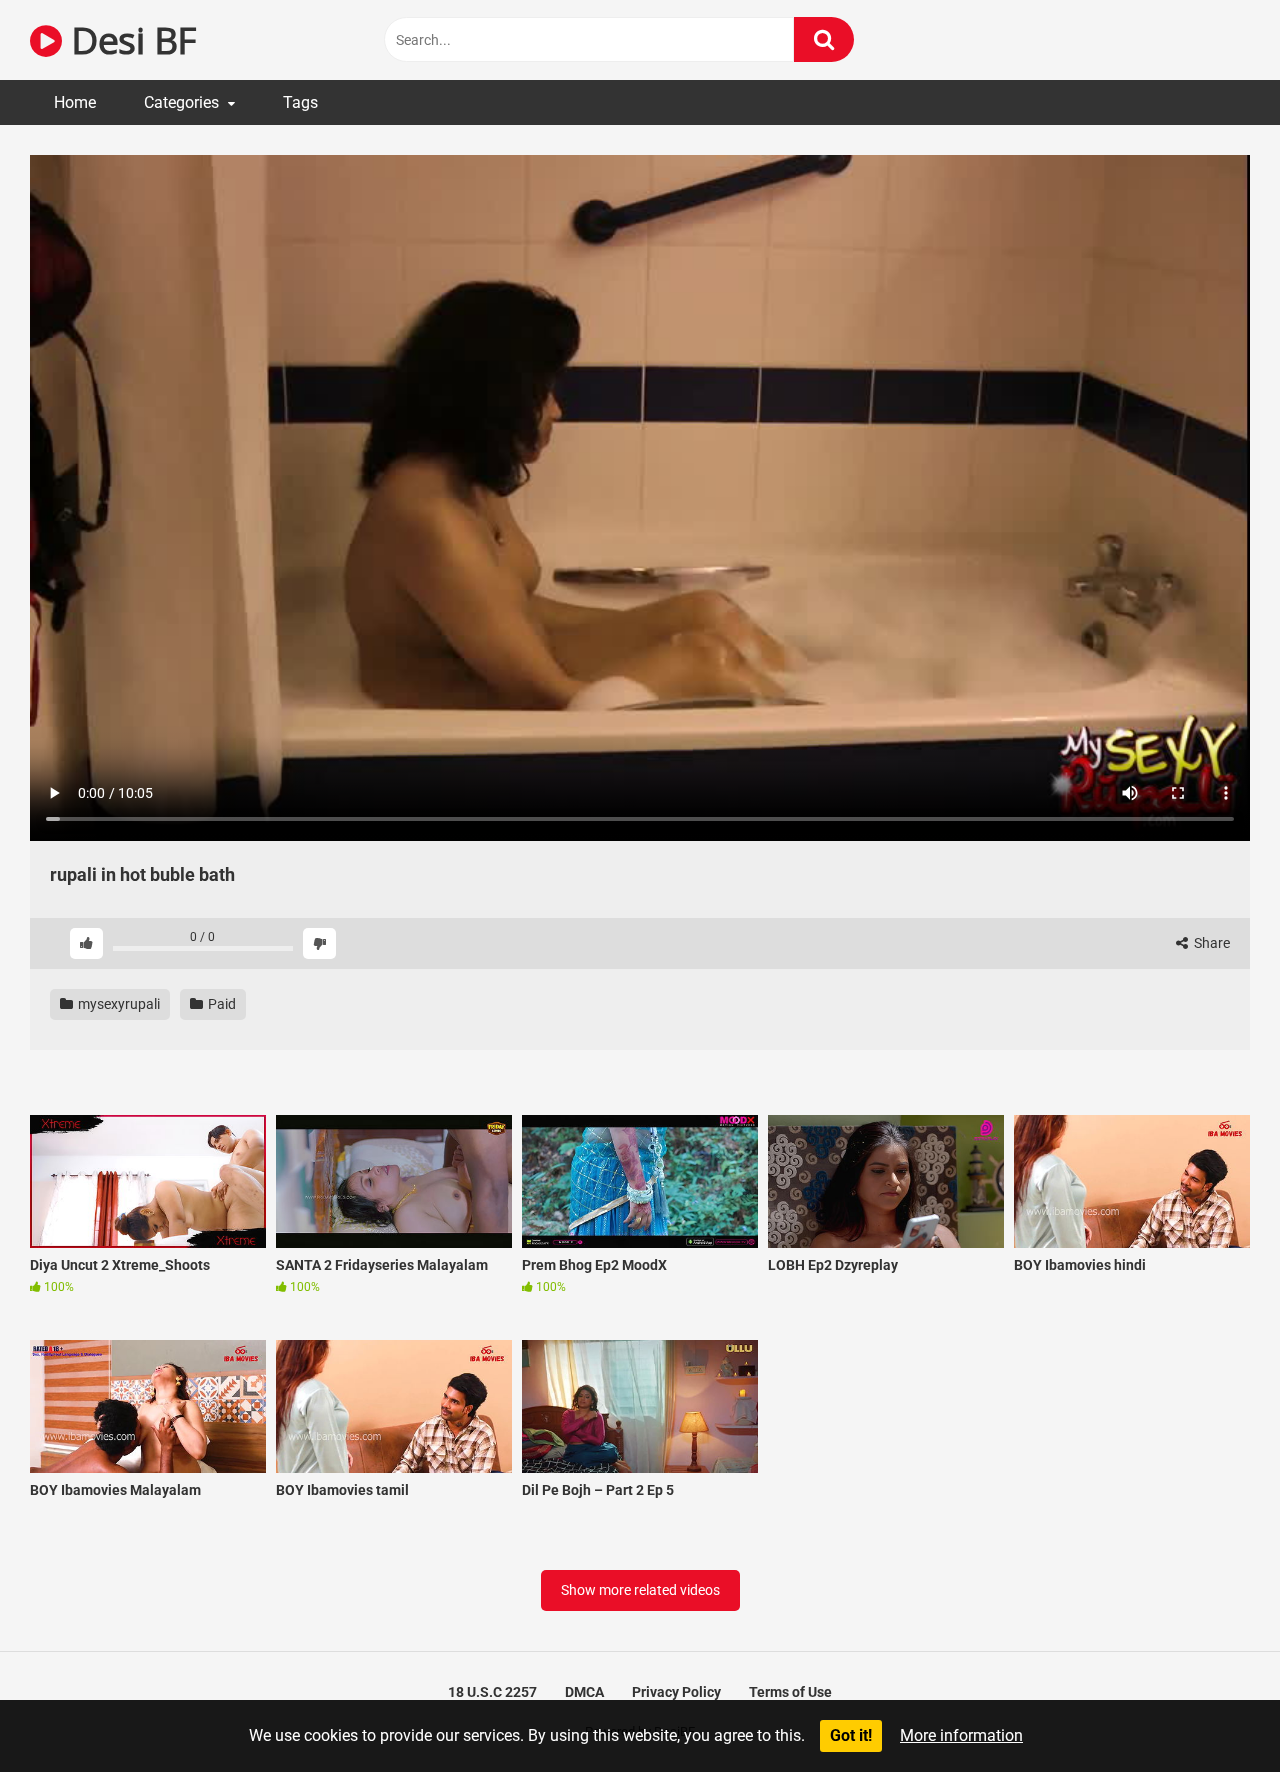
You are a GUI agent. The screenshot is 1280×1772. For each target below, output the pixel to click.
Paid (220, 1004)
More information (961, 1735)
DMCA (584, 1692)
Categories (181, 102)
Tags (300, 102)
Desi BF (129, 39)
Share (1210, 943)
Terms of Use (790, 1692)
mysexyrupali (117, 1004)
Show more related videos (640, 1590)
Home (75, 102)
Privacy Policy (676, 1692)
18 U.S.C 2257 (492, 1692)
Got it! (851, 1735)
